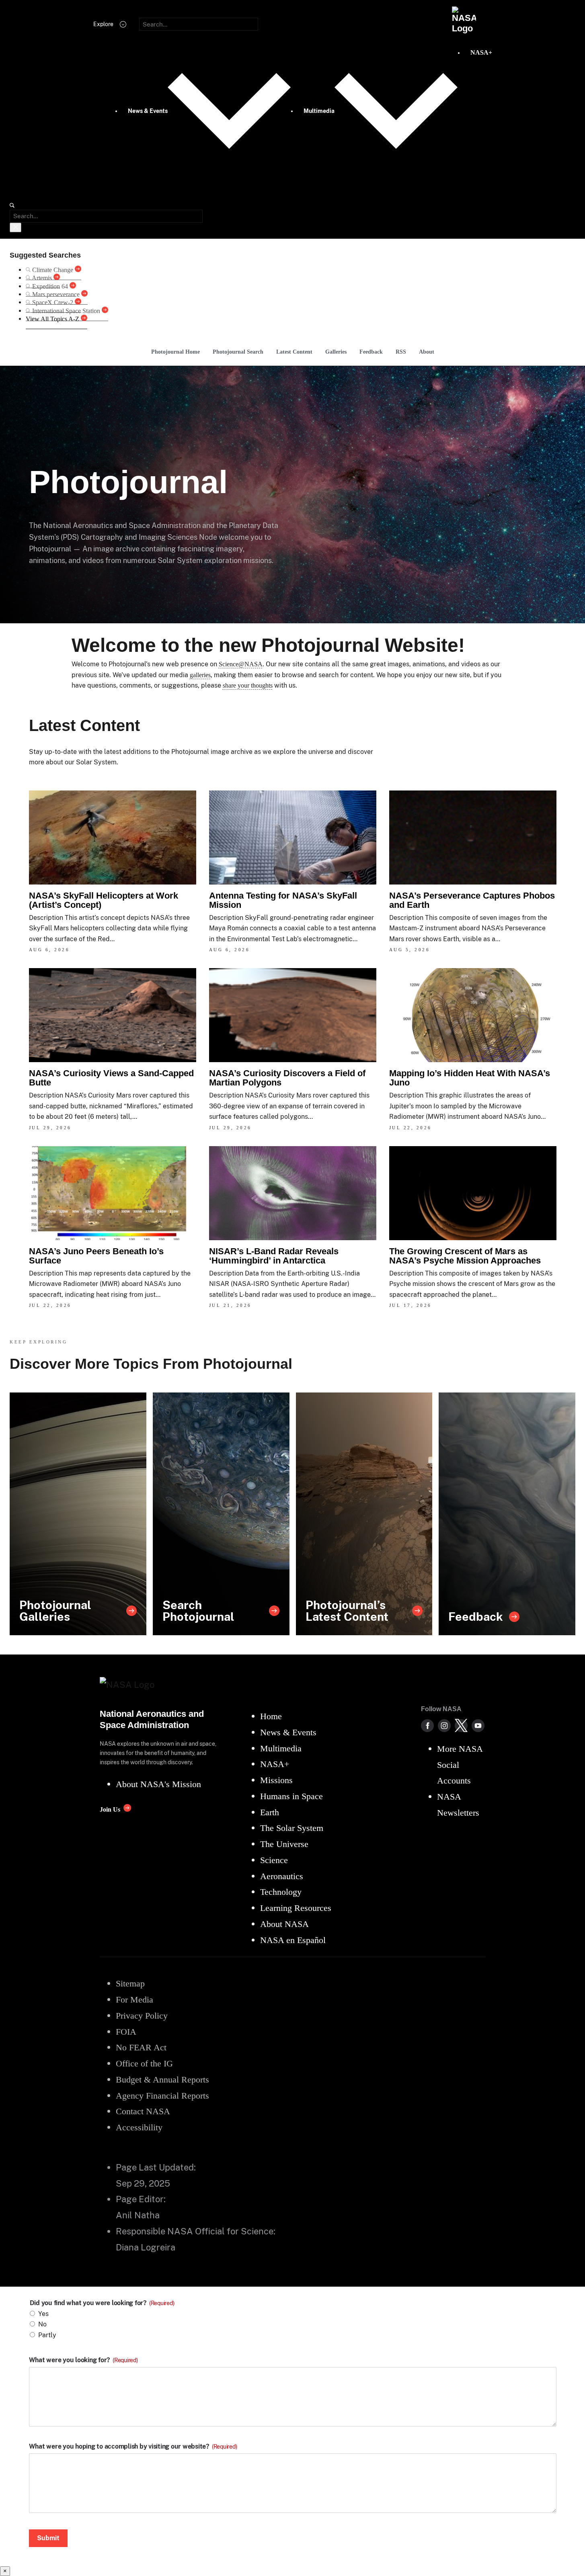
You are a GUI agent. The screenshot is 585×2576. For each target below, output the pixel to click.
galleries (200, 675)
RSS (401, 352)
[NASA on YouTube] (478, 1726)
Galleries (336, 352)
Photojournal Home (175, 352)
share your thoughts (248, 685)
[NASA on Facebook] (427, 1726)
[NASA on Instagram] (444, 1726)
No (42, 2324)
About (427, 352)
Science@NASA (241, 664)
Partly (47, 2335)
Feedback (371, 352)
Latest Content (294, 352)
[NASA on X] (461, 1726)
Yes (43, 2314)
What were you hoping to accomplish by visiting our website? (133, 2447)
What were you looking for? (83, 2360)
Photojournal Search (238, 352)
